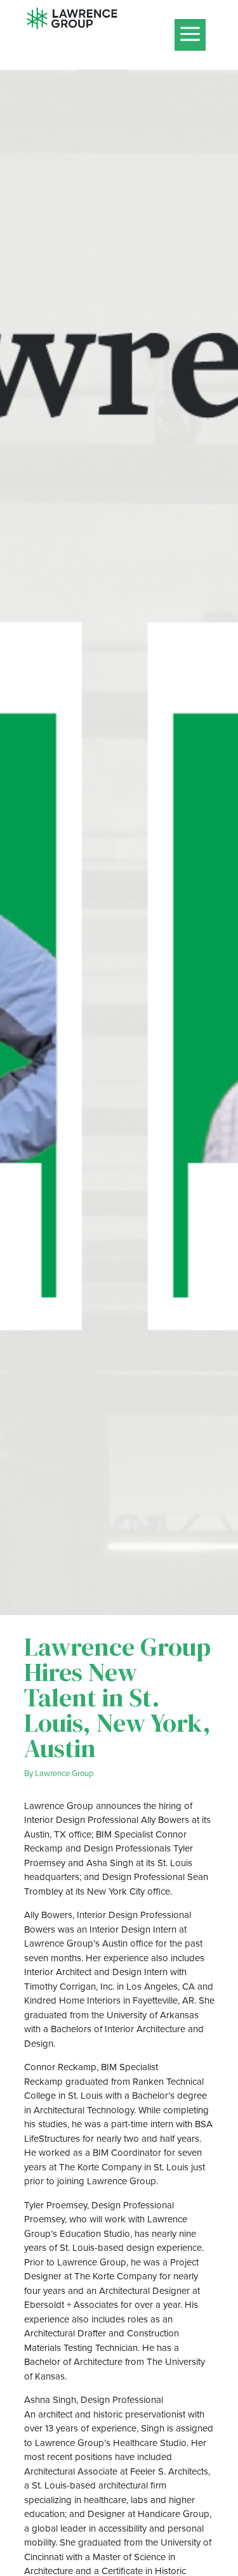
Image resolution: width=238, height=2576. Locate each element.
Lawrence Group (64, 1773)
